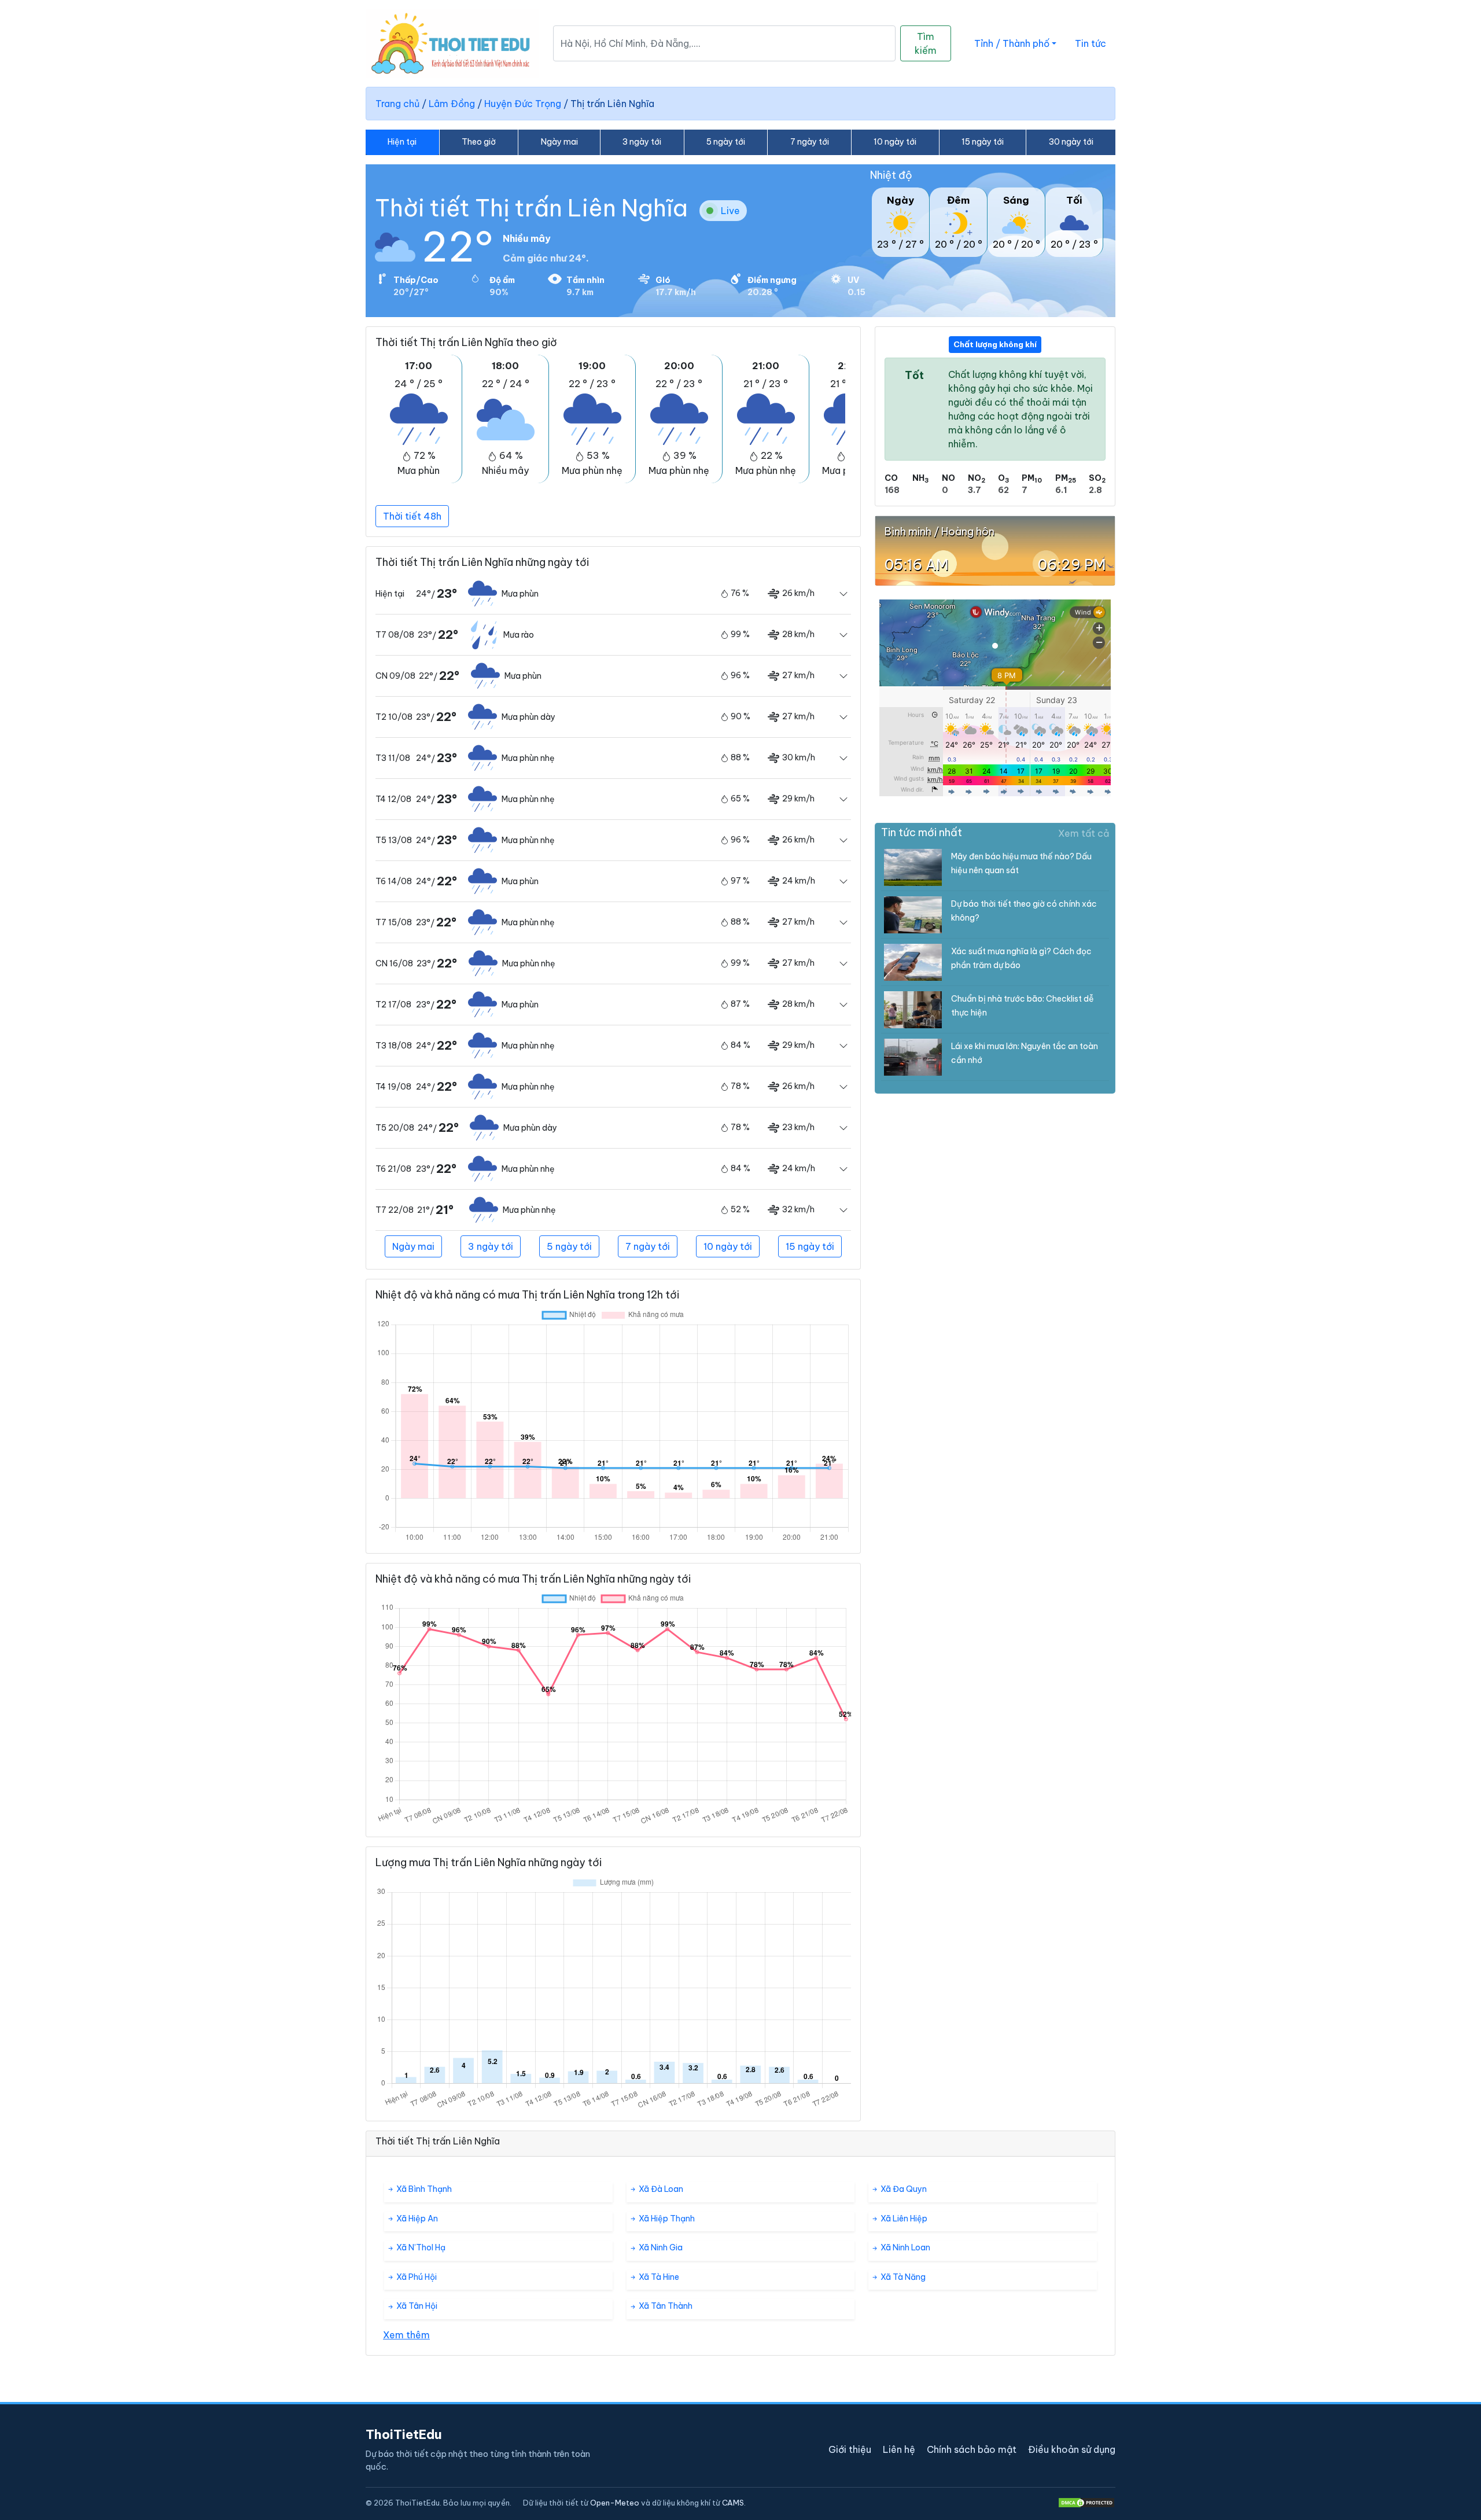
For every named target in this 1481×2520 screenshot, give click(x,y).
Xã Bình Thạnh (423, 2189)
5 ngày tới (726, 142)
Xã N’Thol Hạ (420, 2247)
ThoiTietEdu (404, 2434)
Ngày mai (559, 142)
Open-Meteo (615, 2503)
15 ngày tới (983, 142)
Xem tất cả (1084, 833)
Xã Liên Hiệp (903, 2219)
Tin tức (1091, 43)
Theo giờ (479, 142)
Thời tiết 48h (412, 516)
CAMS (733, 2503)
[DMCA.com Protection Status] (1086, 2503)
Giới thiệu (850, 2449)
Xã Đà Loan (660, 2189)
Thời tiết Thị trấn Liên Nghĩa (531, 208)
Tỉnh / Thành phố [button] (1012, 43)
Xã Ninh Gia (660, 2247)
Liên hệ (899, 2449)
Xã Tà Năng (902, 2277)
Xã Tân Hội (416, 2306)
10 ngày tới (895, 142)
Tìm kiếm (926, 43)
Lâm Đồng (452, 104)
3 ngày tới (642, 142)
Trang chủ (397, 104)
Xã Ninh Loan (905, 2247)
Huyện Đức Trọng (523, 104)
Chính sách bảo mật (972, 2449)
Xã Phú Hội (416, 2277)
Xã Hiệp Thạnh (666, 2219)
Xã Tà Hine (658, 2277)
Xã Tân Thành (665, 2306)
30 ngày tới (1071, 142)
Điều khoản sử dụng (1072, 2449)
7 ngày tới (810, 142)
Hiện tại (402, 142)
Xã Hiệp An (416, 2219)
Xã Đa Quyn (903, 2189)
